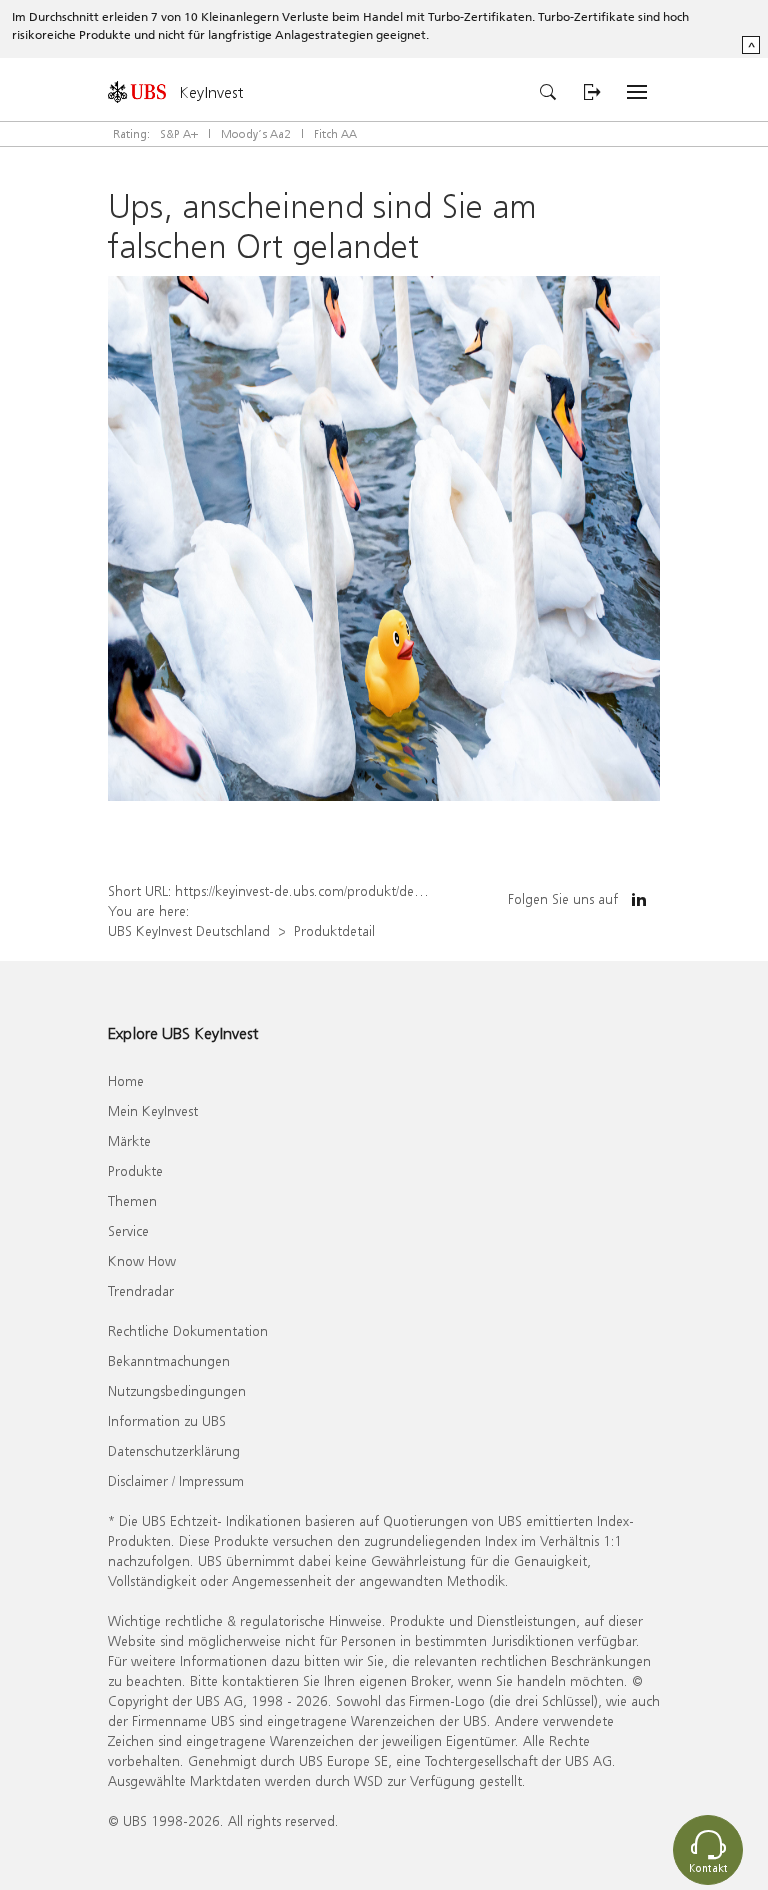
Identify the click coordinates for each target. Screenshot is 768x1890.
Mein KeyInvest (153, 1110)
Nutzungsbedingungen (177, 1390)
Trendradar (141, 1290)
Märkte (129, 1140)
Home (126, 1080)
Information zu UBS (167, 1420)
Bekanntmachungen (169, 1360)
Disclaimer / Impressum (176, 1480)
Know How (142, 1260)
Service (128, 1230)
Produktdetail (334, 930)
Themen (132, 1200)
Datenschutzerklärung (174, 1450)
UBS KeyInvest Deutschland (189, 930)
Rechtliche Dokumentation (188, 1330)
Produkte (135, 1170)
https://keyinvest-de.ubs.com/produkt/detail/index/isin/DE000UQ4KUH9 (384, 890)
